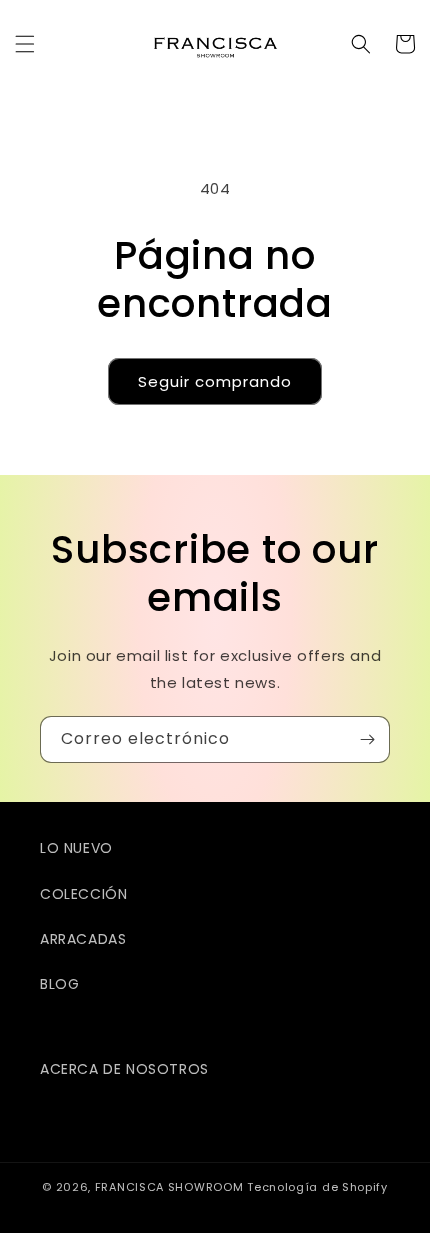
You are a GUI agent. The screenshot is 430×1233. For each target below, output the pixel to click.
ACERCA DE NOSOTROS (124, 1069)
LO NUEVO (76, 848)
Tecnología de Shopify (317, 1187)
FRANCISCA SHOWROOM (171, 1187)
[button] (25, 44)
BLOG (59, 984)
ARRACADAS (83, 939)
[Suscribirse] (367, 739)
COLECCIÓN (83, 894)
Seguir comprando (215, 381)
